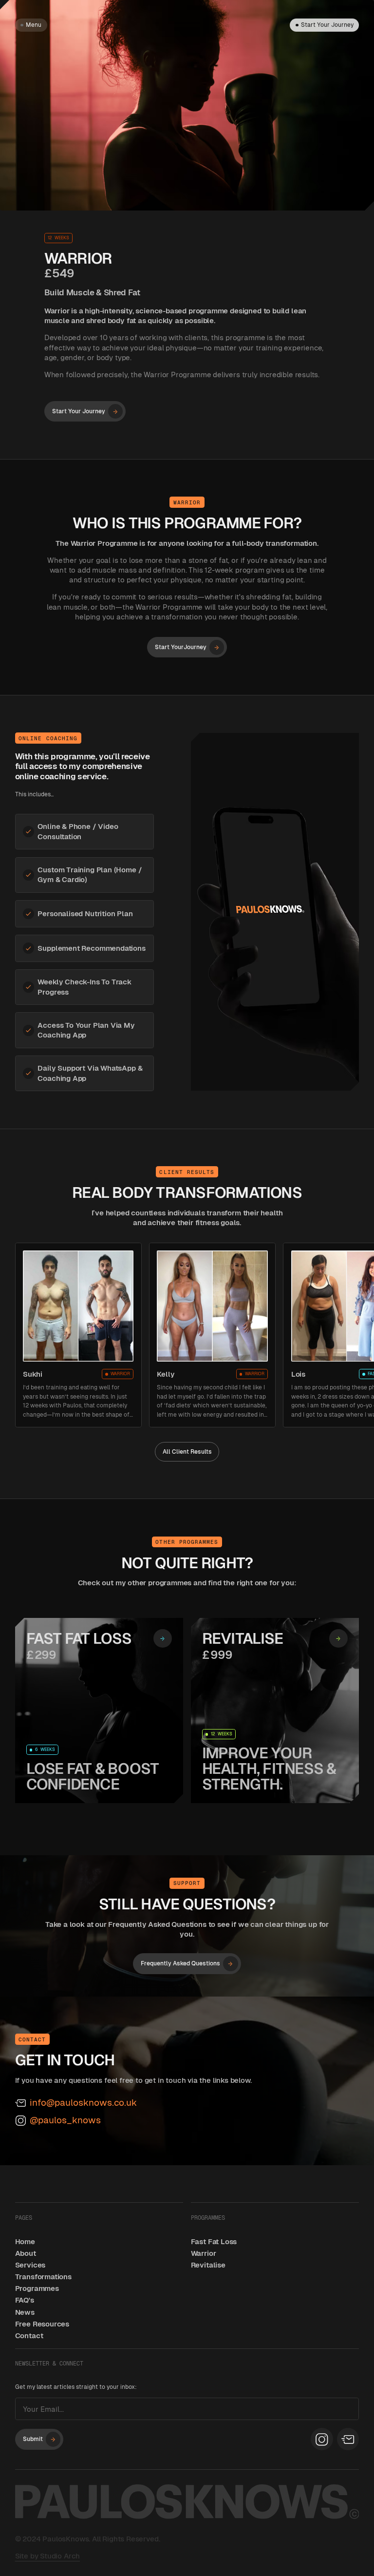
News (25, 2312)
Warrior (204, 2253)
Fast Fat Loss (214, 2241)
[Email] (348, 2439)
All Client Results (187, 1452)
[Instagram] (322, 2439)
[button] (31, 25)
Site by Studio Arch (48, 2556)
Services (30, 2265)
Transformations (43, 2277)
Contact (29, 2336)
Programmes (37, 2288)
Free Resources (42, 2324)
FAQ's (25, 2300)
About (26, 2253)
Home (25, 2241)
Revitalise (208, 2265)
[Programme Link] (99, 1711)
